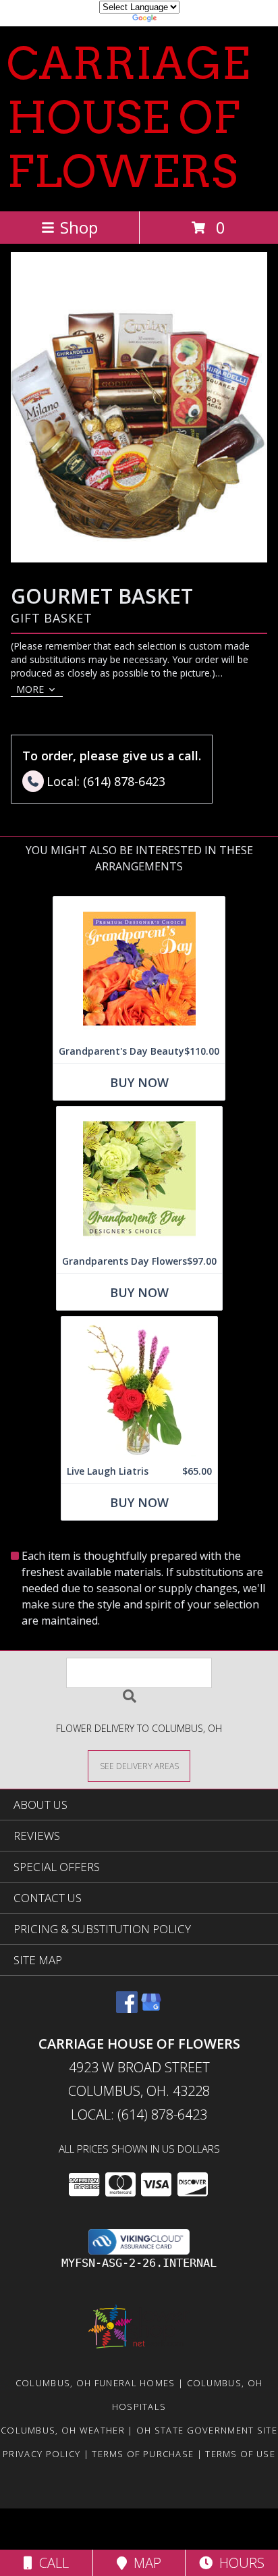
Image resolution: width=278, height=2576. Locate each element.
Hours (239, 2563)
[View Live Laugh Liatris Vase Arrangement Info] (139, 1388)
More (30, 689)
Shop (79, 227)
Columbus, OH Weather (63, 2430)
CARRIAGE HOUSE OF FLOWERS (128, 117)
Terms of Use (240, 2454)
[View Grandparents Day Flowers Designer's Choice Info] (139, 1178)
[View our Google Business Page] (151, 2008)
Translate (180, 20)
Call (51, 2563)
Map (144, 2563)
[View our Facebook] (127, 2008)
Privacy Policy (41, 2454)
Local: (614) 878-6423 (139, 2114)
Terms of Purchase (143, 2454)
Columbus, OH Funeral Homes (95, 2383)
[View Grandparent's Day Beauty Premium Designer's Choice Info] (139, 968)
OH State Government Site (207, 2430)
